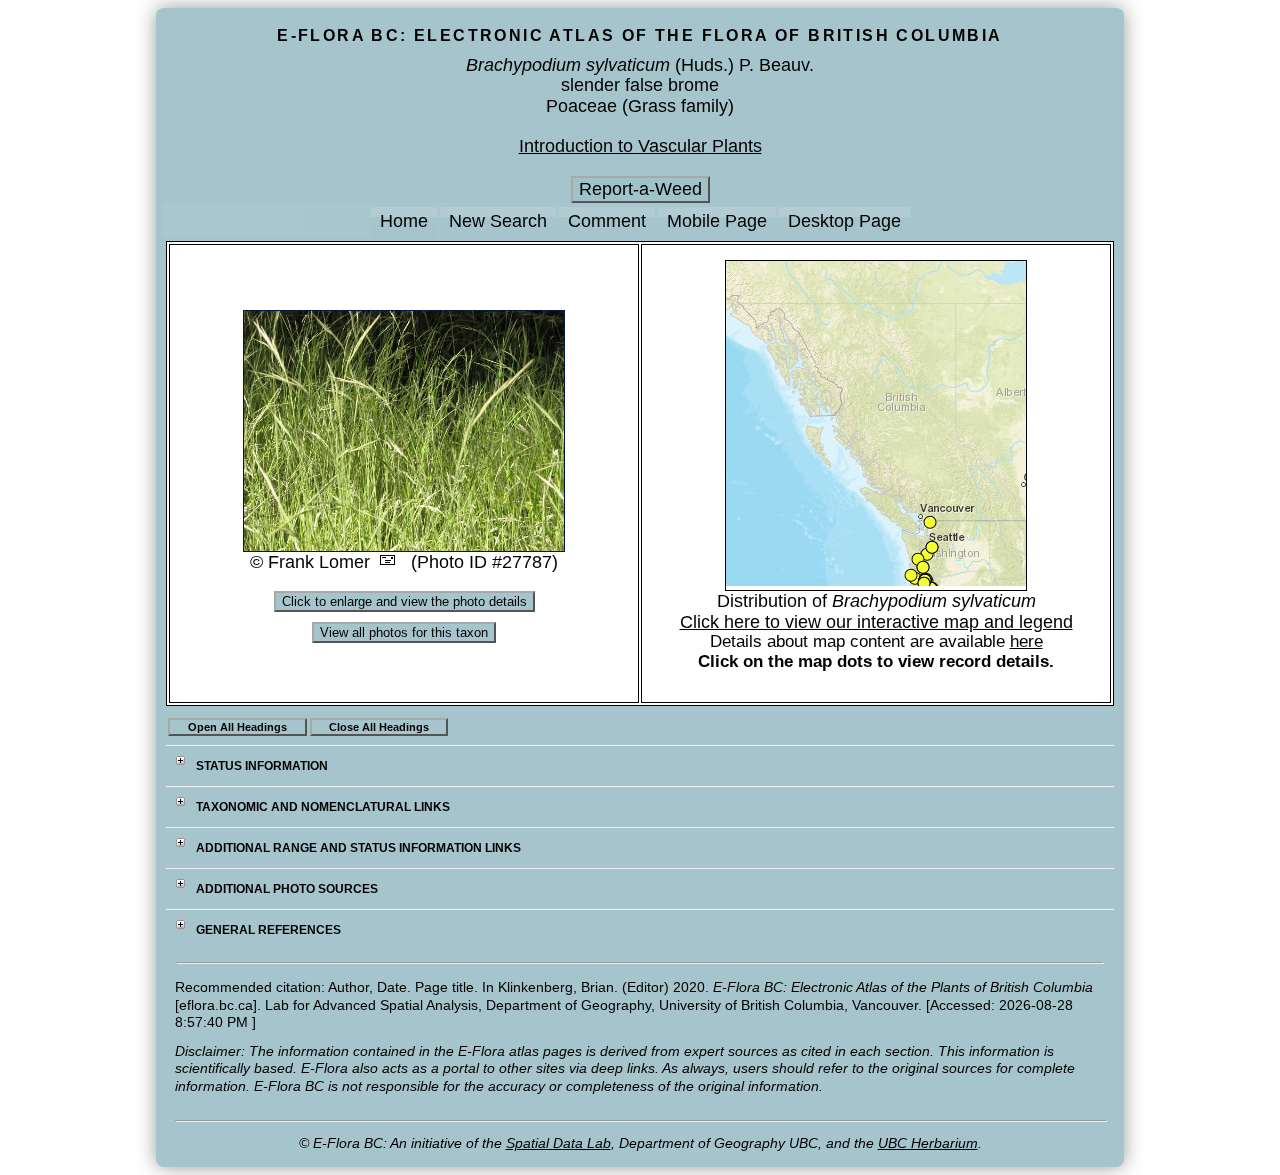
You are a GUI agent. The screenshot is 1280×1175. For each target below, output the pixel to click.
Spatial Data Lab (558, 1143)
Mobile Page (717, 221)
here (1026, 641)
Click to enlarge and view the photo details (404, 601)
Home (404, 221)
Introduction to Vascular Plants (640, 146)
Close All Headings (379, 727)
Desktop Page (844, 221)
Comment (607, 221)
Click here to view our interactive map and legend (876, 622)
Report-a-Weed (640, 189)
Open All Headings (237, 727)
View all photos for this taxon (404, 632)
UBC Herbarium (928, 1143)
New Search (498, 221)
